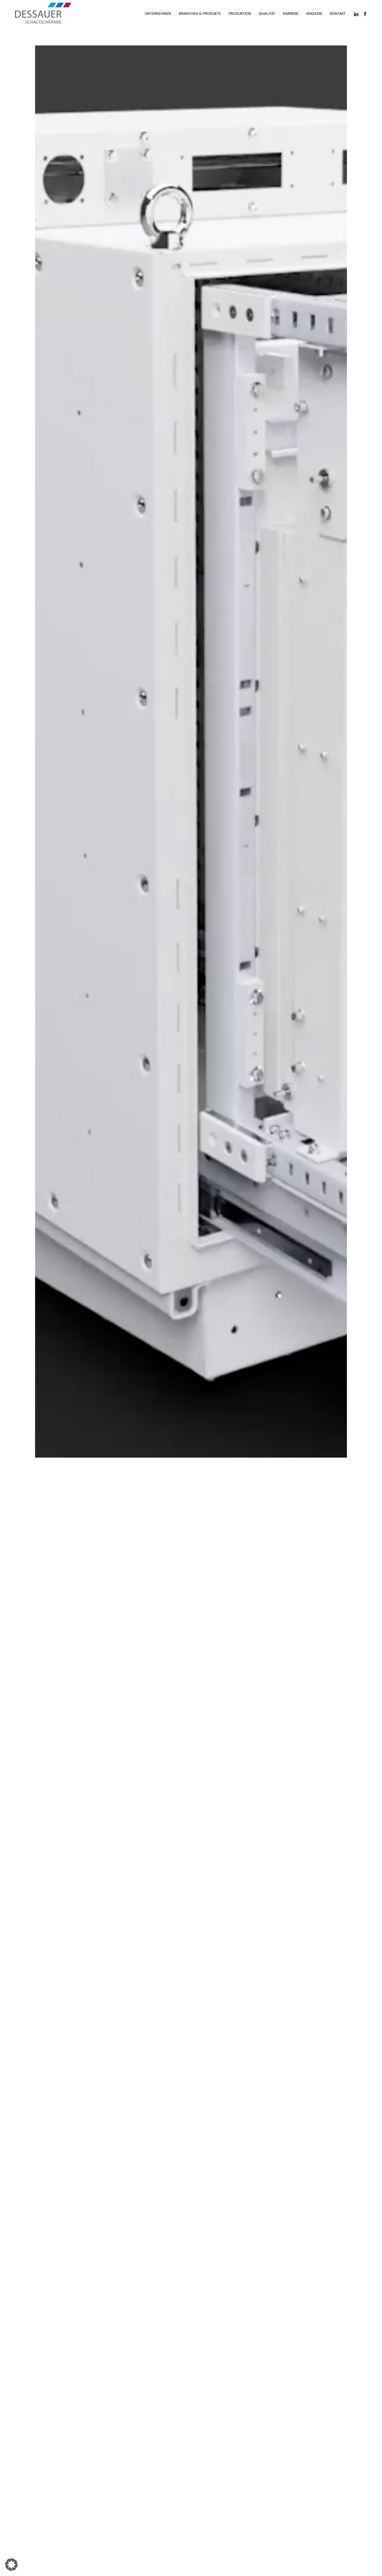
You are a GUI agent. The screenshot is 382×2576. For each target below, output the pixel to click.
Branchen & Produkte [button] (200, 14)
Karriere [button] (291, 14)
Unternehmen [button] (158, 14)
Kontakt (338, 14)
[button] (11, 2565)
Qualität (267, 14)
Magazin (314, 14)
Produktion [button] (240, 14)
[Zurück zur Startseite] (43, 14)
